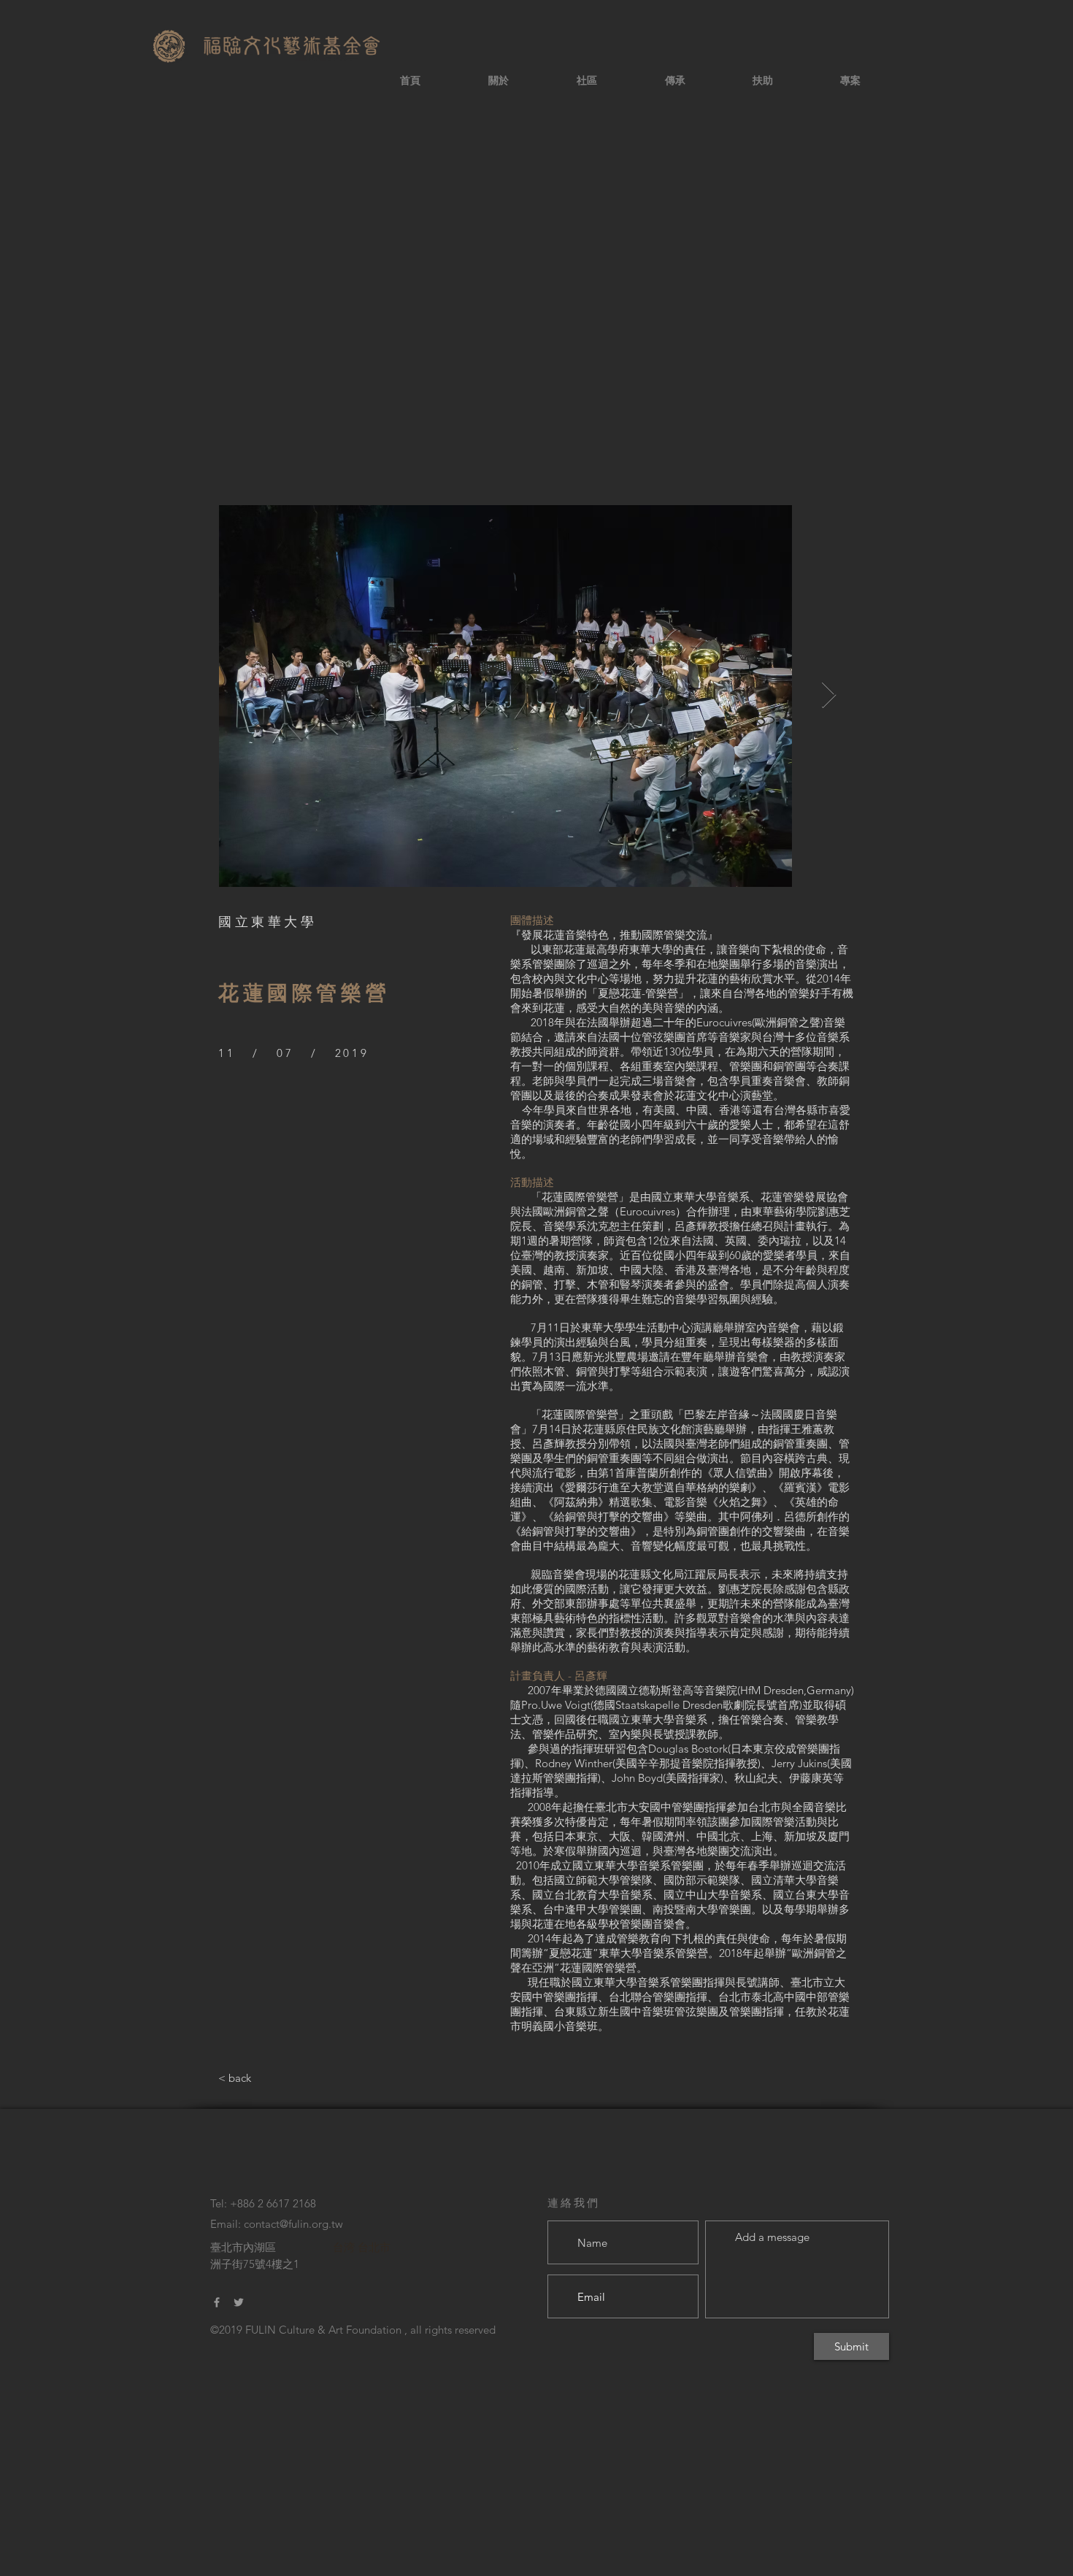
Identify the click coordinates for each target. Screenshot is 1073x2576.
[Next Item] (829, 695)
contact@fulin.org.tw (293, 2224)
